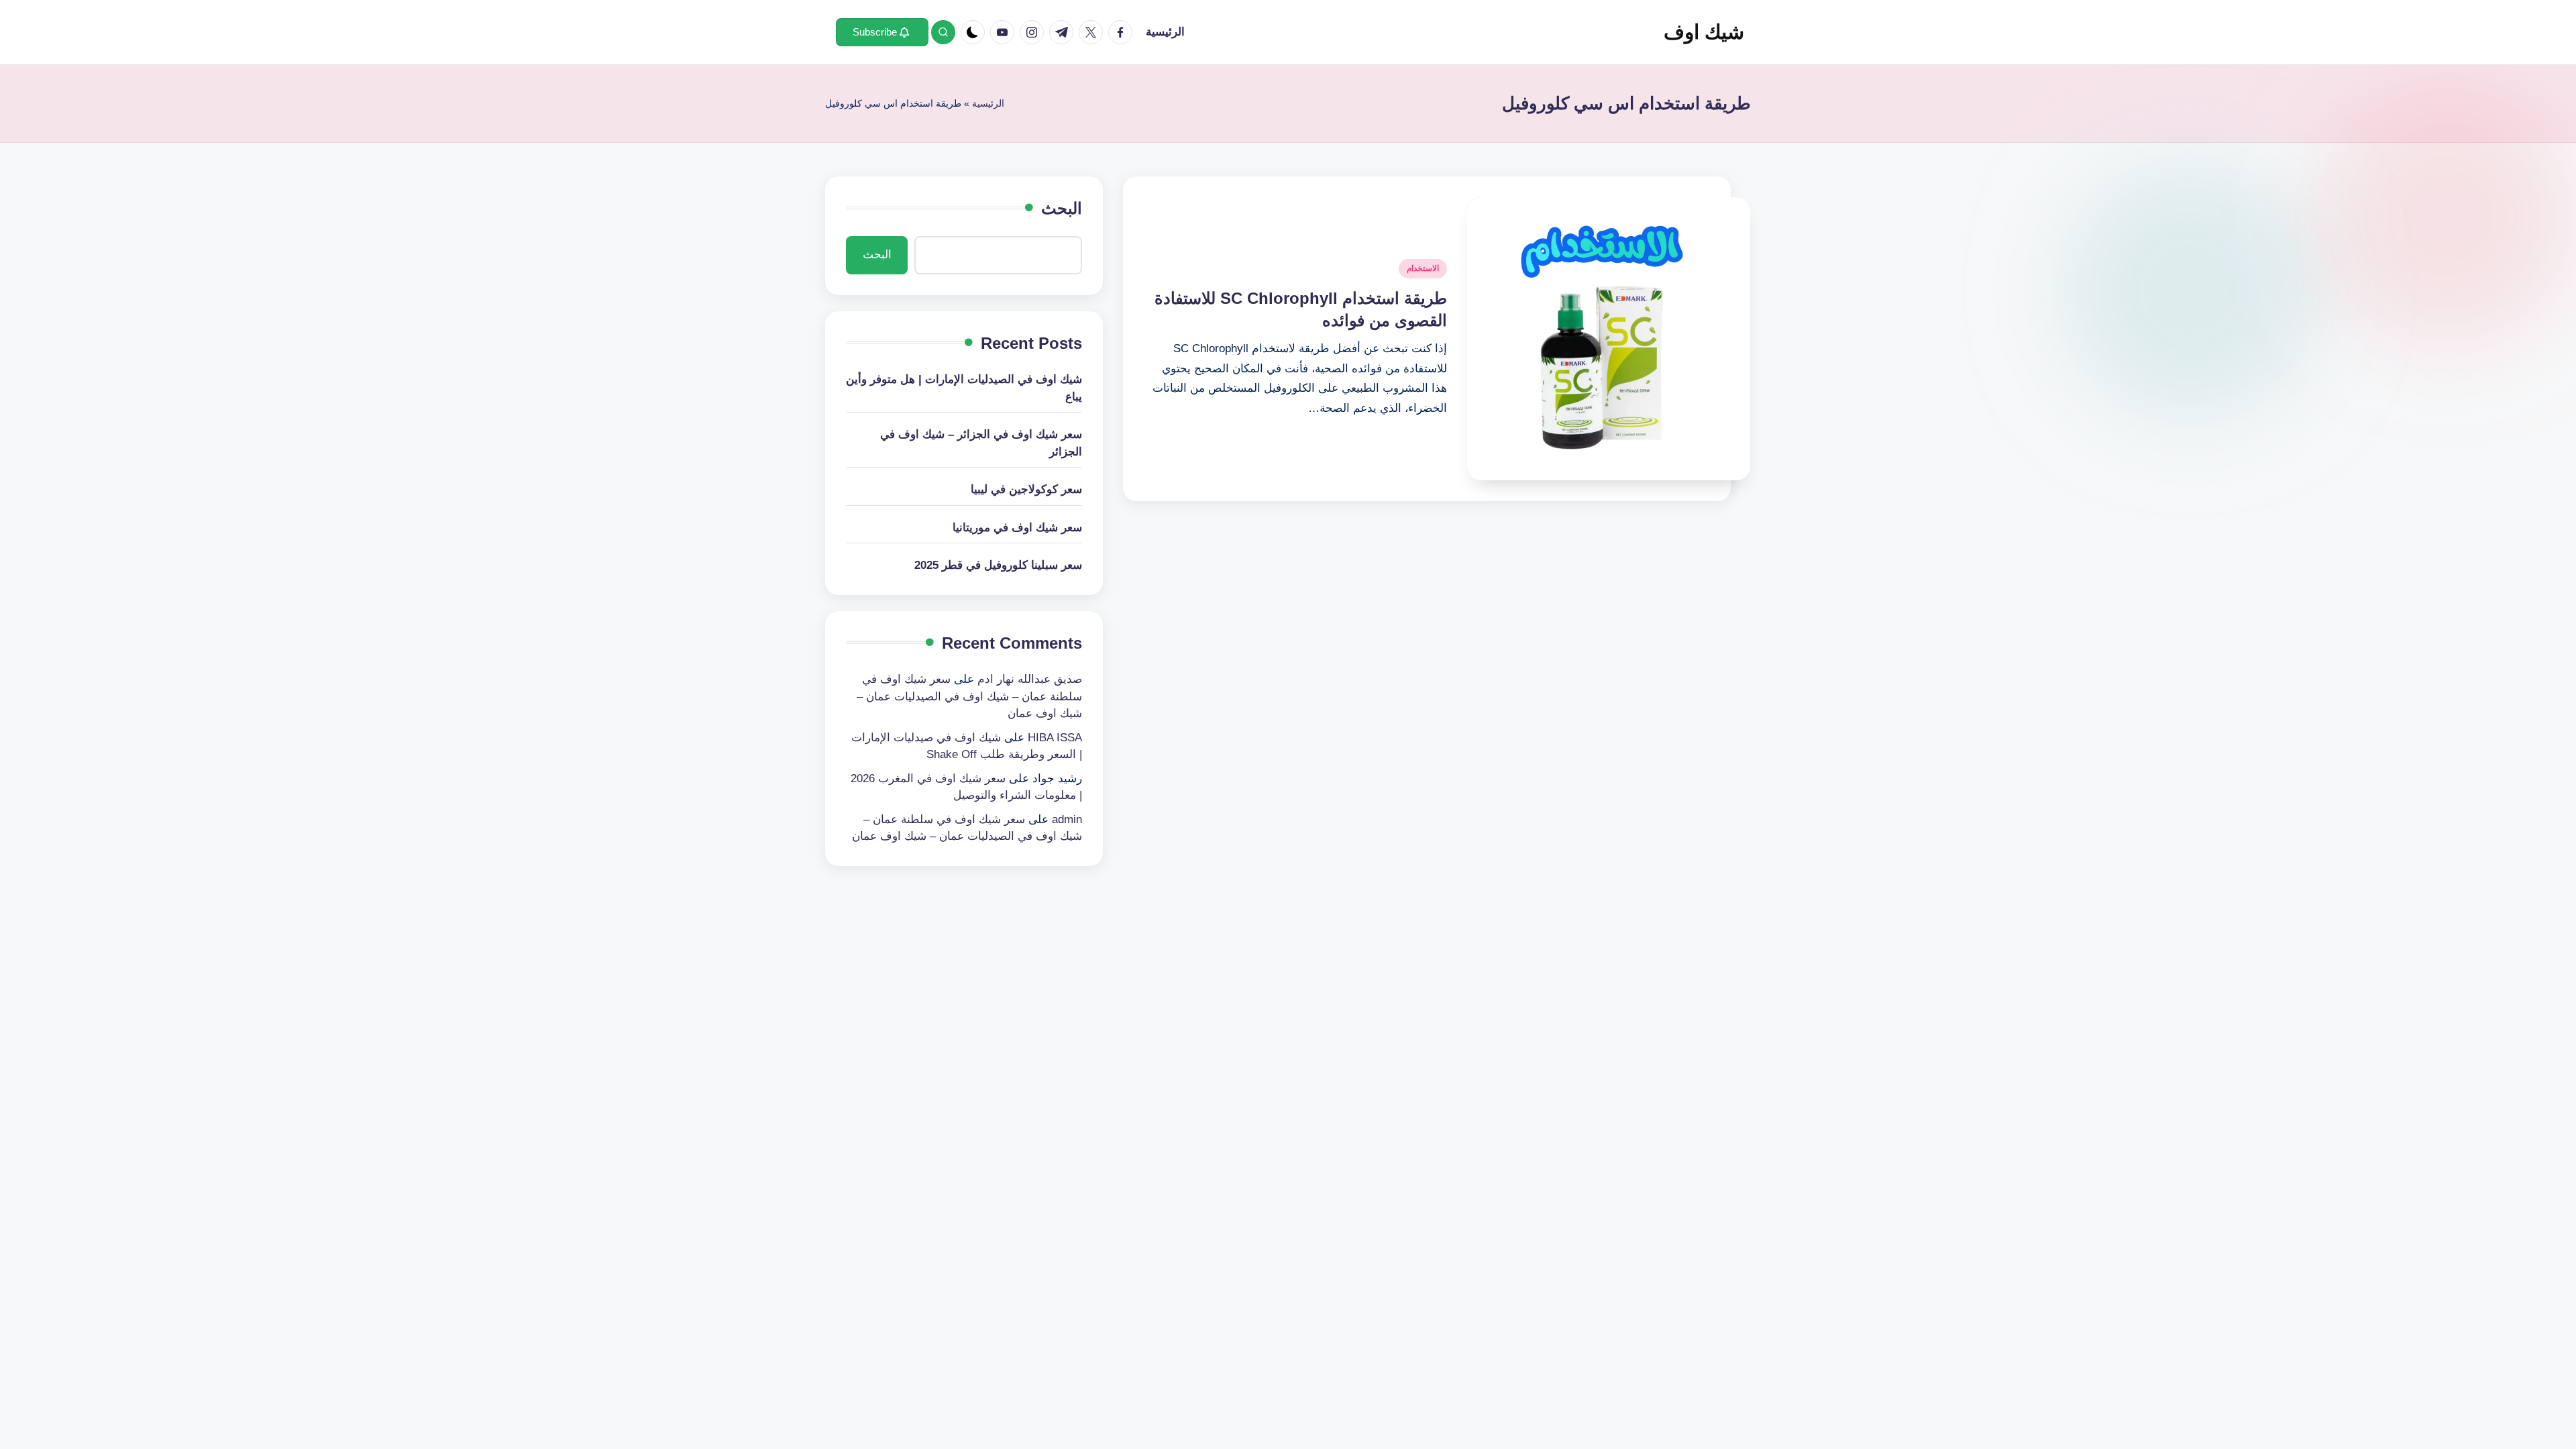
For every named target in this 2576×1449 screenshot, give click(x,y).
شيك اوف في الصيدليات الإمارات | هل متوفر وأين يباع (964, 388)
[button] (882, 32)
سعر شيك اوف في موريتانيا (1017, 528)
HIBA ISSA (1055, 738)
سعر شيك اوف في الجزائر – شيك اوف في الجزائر (981, 443)
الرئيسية (988, 103)
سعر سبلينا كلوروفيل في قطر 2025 (998, 565)
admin (1067, 819)
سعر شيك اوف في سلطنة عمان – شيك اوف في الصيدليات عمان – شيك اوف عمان (969, 696)
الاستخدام (1423, 268)
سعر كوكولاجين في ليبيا (1026, 489)
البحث (1062, 208)
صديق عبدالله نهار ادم (1030, 679)
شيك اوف (1704, 32)
